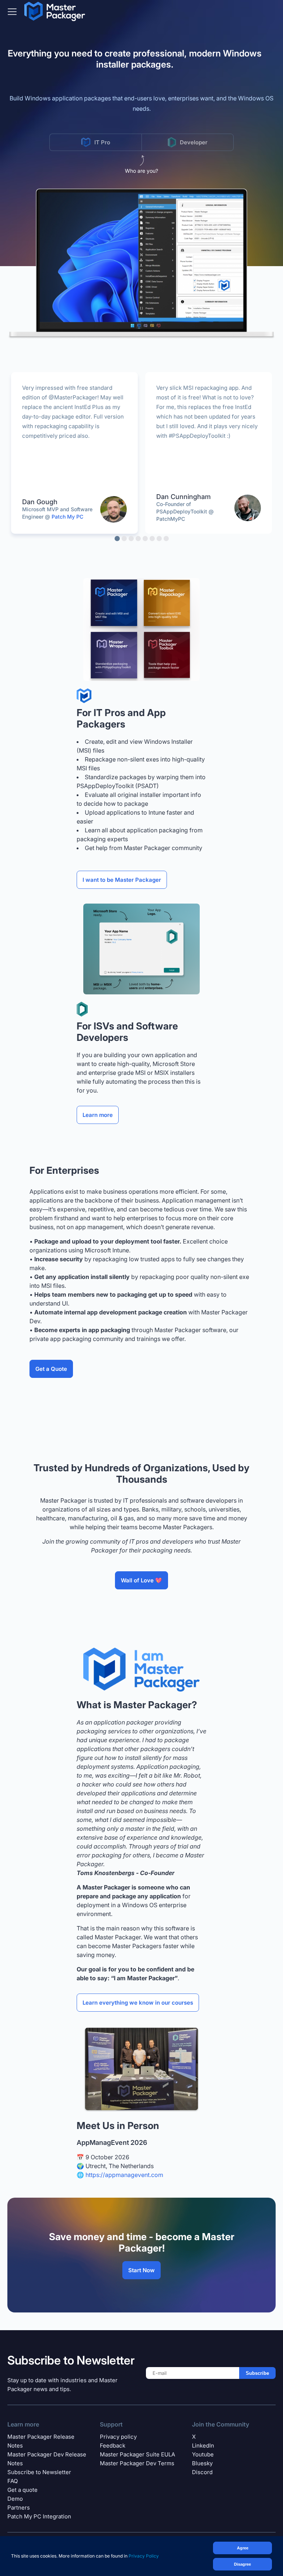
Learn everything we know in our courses (138, 2003)
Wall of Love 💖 (141, 1580)
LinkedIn (203, 2446)
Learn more (98, 1115)
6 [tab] (152, 539)
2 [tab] (124, 539)
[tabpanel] (74, 453)
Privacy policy (118, 2437)
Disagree (242, 2564)
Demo (15, 2499)
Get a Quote (51, 1369)
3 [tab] (131, 539)
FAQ (13, 2481)
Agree (243, 2548)
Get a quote (22, 2490)
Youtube (203, 2454)
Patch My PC (67, 517)
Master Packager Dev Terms (137, 2463)
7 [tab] (159, 539)
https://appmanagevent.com (124, 2175)
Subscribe (257, 2373)
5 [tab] (145, 539)
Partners (19, 2508)
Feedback (113, 2446)
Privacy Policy (144, 2556)
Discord (202, 2472)
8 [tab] (166, 539)
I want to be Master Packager (122, 880)
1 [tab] (117, 539)
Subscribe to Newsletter (39, 2472)
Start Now (141, 2270)
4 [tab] (138, 539)
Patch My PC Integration (39, 2516)
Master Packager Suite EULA (137, 2454)
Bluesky (202, 2463)
